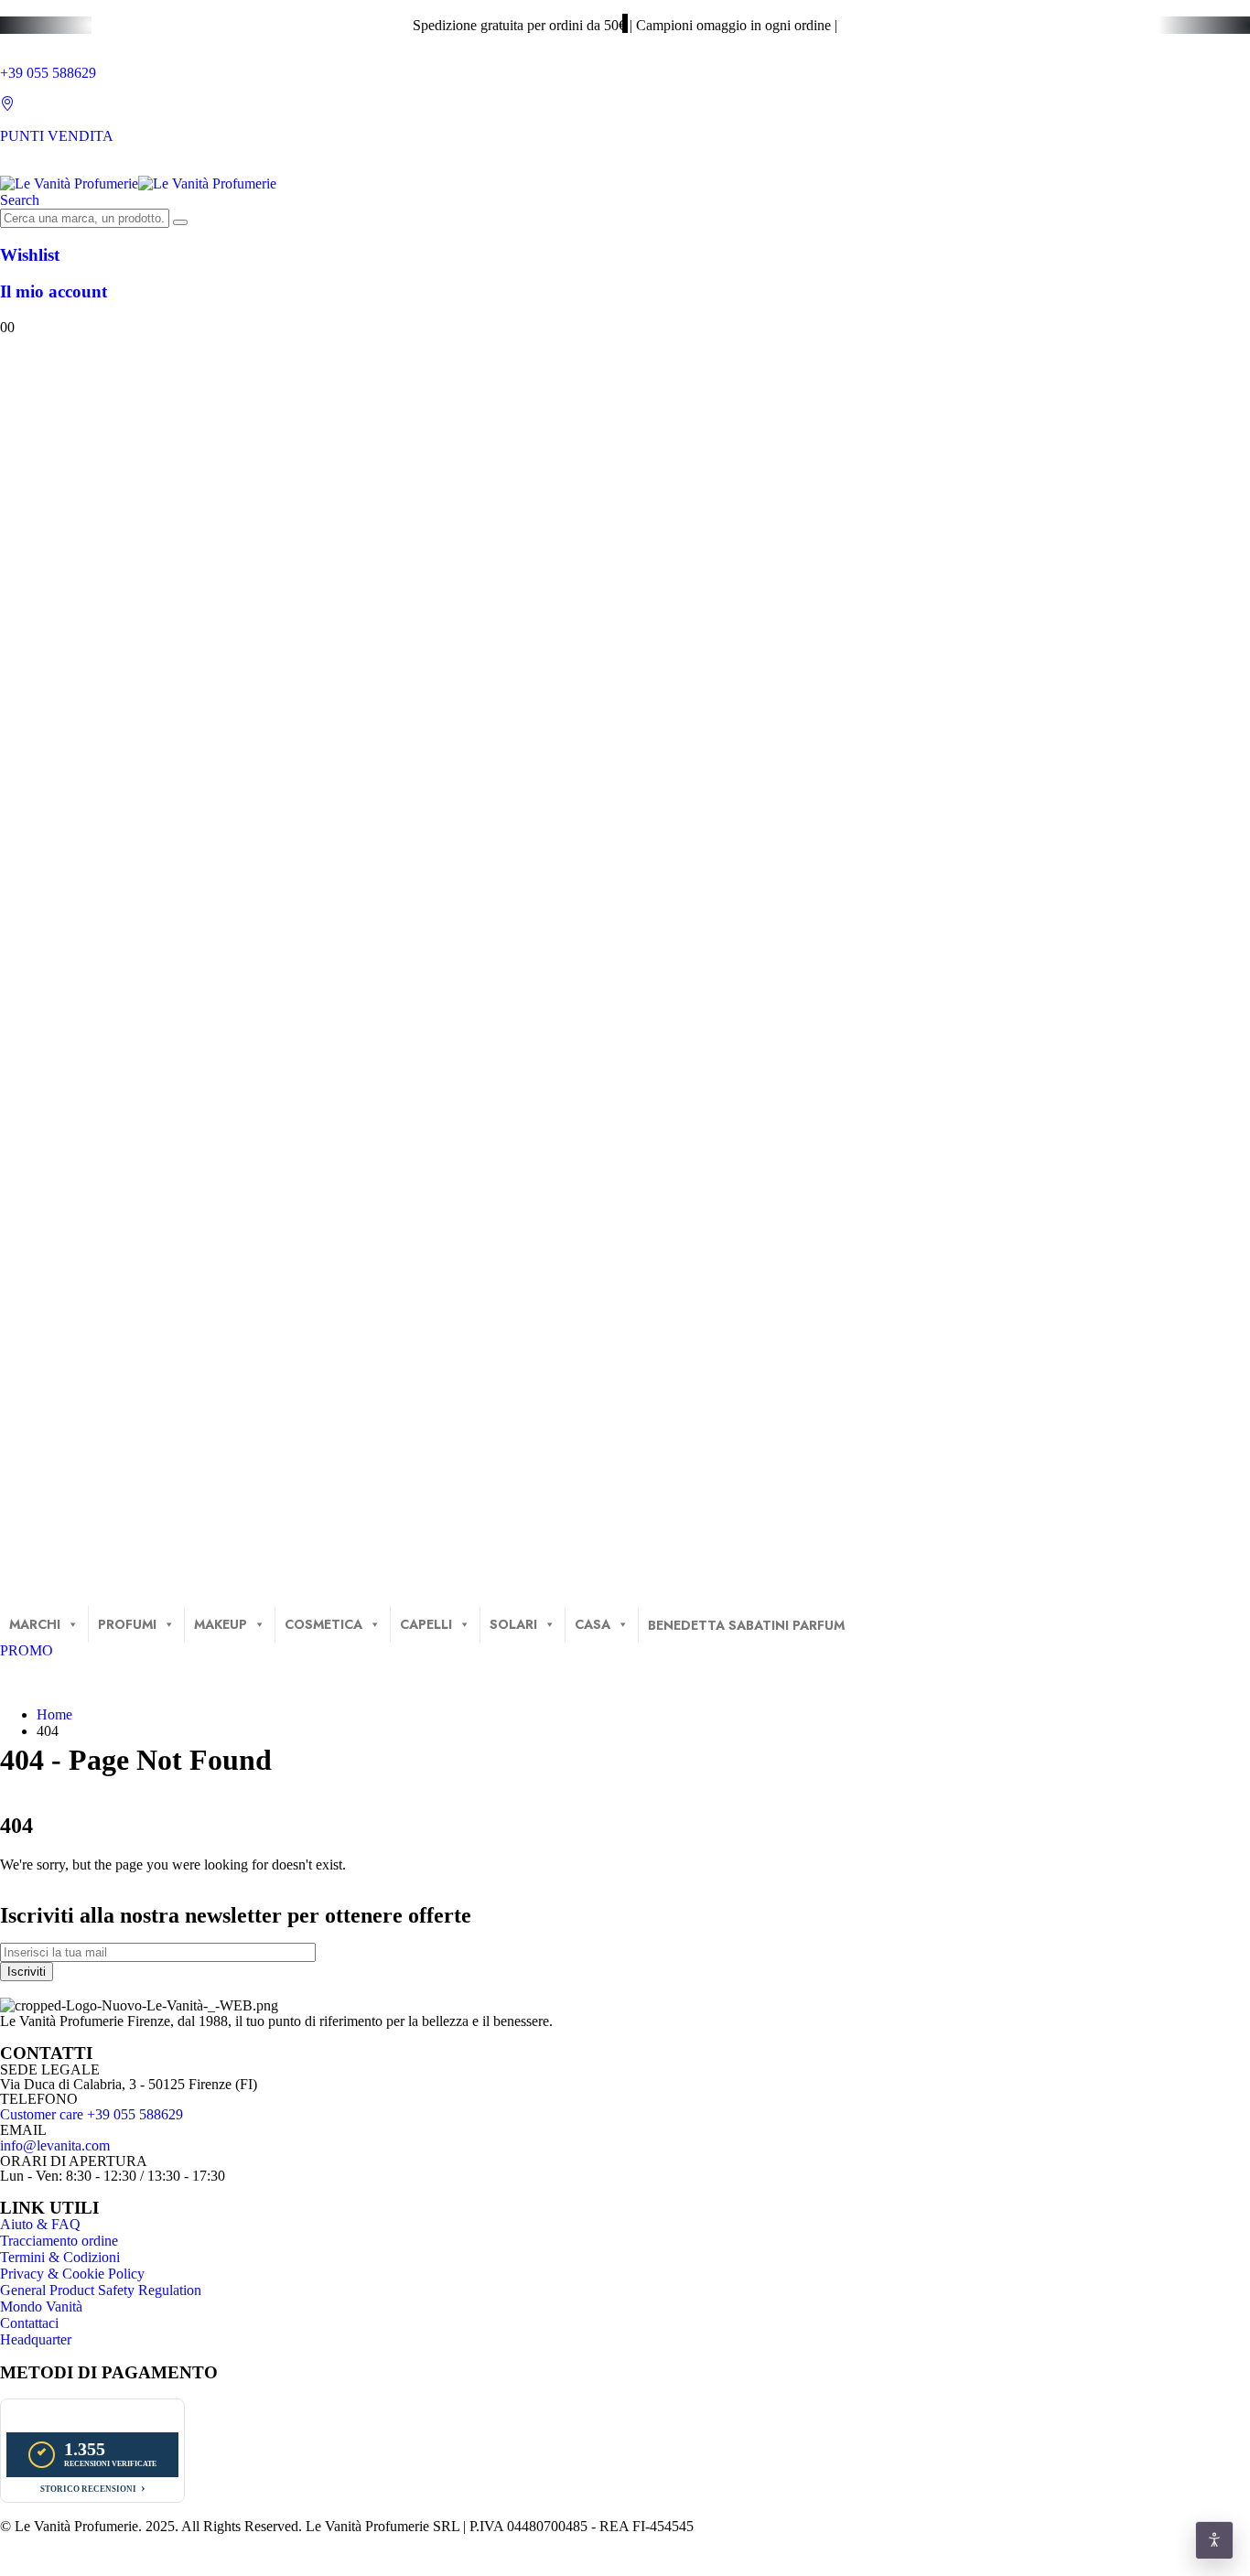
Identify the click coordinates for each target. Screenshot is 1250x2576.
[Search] (180, 222)
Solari (513, 1624)
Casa (593, 1624)
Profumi (127, 1624)
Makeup (221, 1624)
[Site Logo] (138, 183)
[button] (20, 200)
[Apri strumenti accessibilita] (1214, 2540)
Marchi (35, 1624)
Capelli (426, 1624)
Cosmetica (323, 1624)
